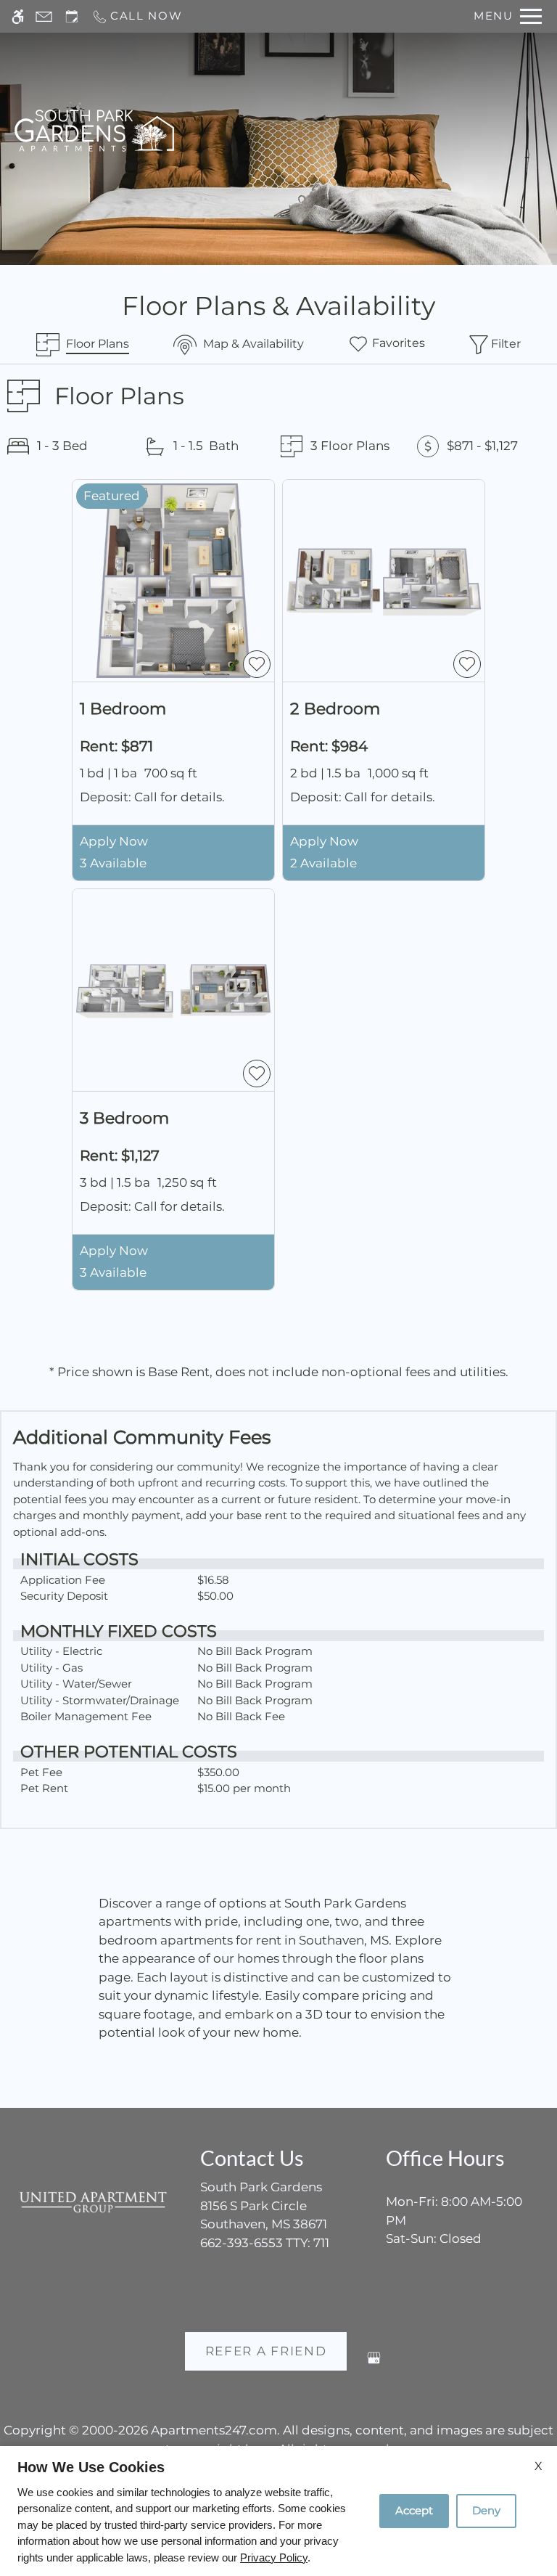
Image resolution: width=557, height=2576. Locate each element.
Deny (486, 2510)
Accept (414, 2510)
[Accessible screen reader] (18, 16)
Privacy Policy (274, 2557)
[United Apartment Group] (93, 2202)
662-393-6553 (265, 2243)
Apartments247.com (214, 2430)
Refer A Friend (266, 2351)
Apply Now (114, 841)
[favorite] (257, 664)
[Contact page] (44, 16)
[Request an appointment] (72, 16)
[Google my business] (374, 2364)
